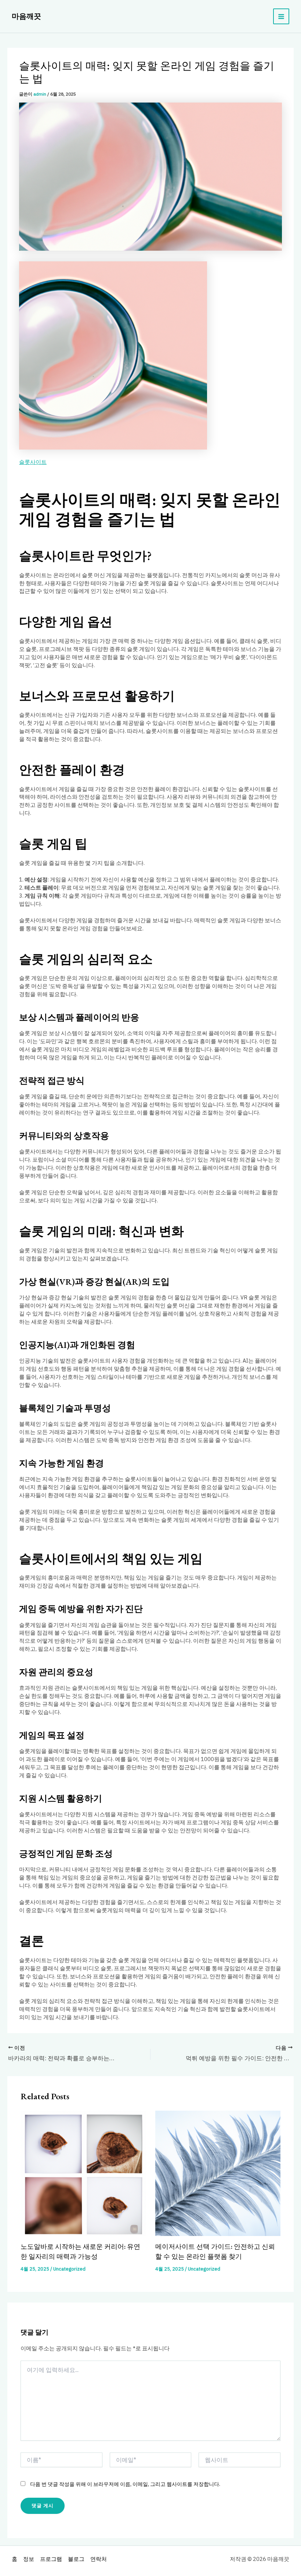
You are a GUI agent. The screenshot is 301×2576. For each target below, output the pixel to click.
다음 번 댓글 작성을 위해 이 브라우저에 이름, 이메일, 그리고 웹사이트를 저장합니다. (125, 2484)
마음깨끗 (26, 16)
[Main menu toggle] (281, 17)
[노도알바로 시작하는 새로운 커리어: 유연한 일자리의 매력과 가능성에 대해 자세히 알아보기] (83, 2173)
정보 (29, 2559)
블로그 (76, 2559)
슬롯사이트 (33, 462)
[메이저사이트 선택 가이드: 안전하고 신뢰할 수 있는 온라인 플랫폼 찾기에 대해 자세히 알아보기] (218, 2173)
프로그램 (51, 2559)
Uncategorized (69, 2269)
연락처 (99, 2559)
